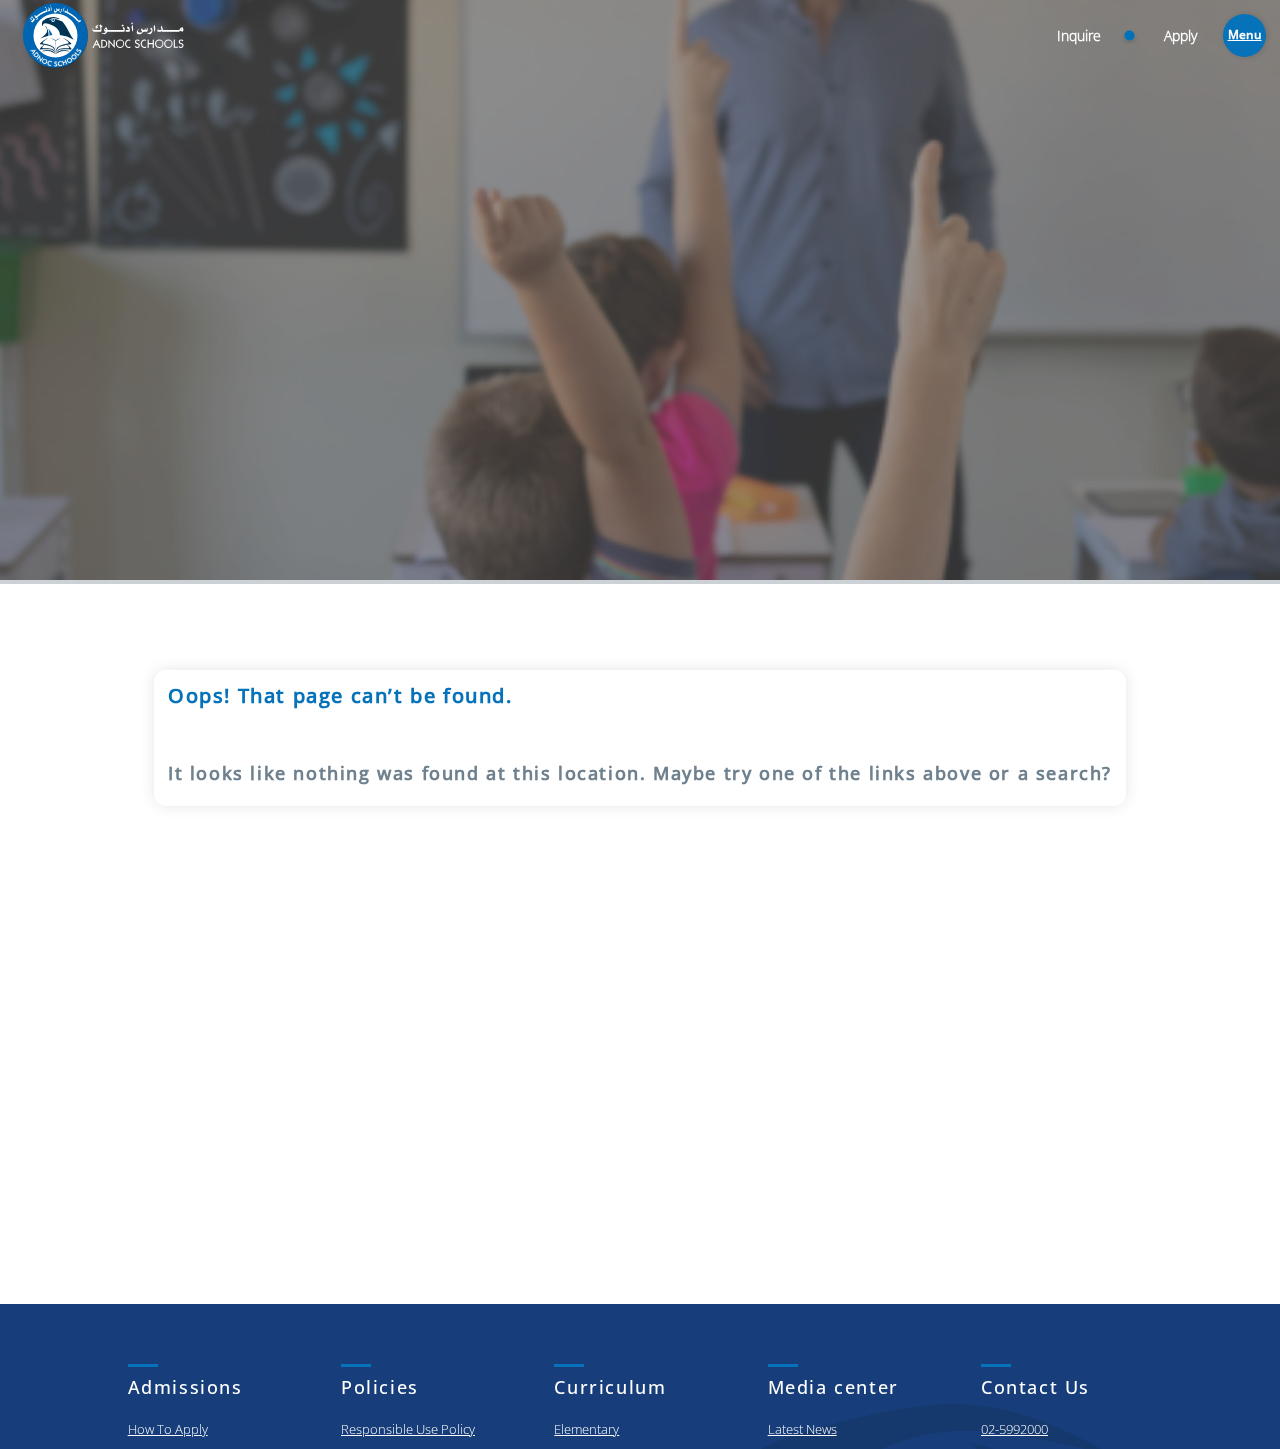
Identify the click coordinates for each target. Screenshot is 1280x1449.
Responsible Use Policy (408, 1429)
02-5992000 (1014, 1429)
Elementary (586, 1429)
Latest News (802, 1429)
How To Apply (168, 1429)
